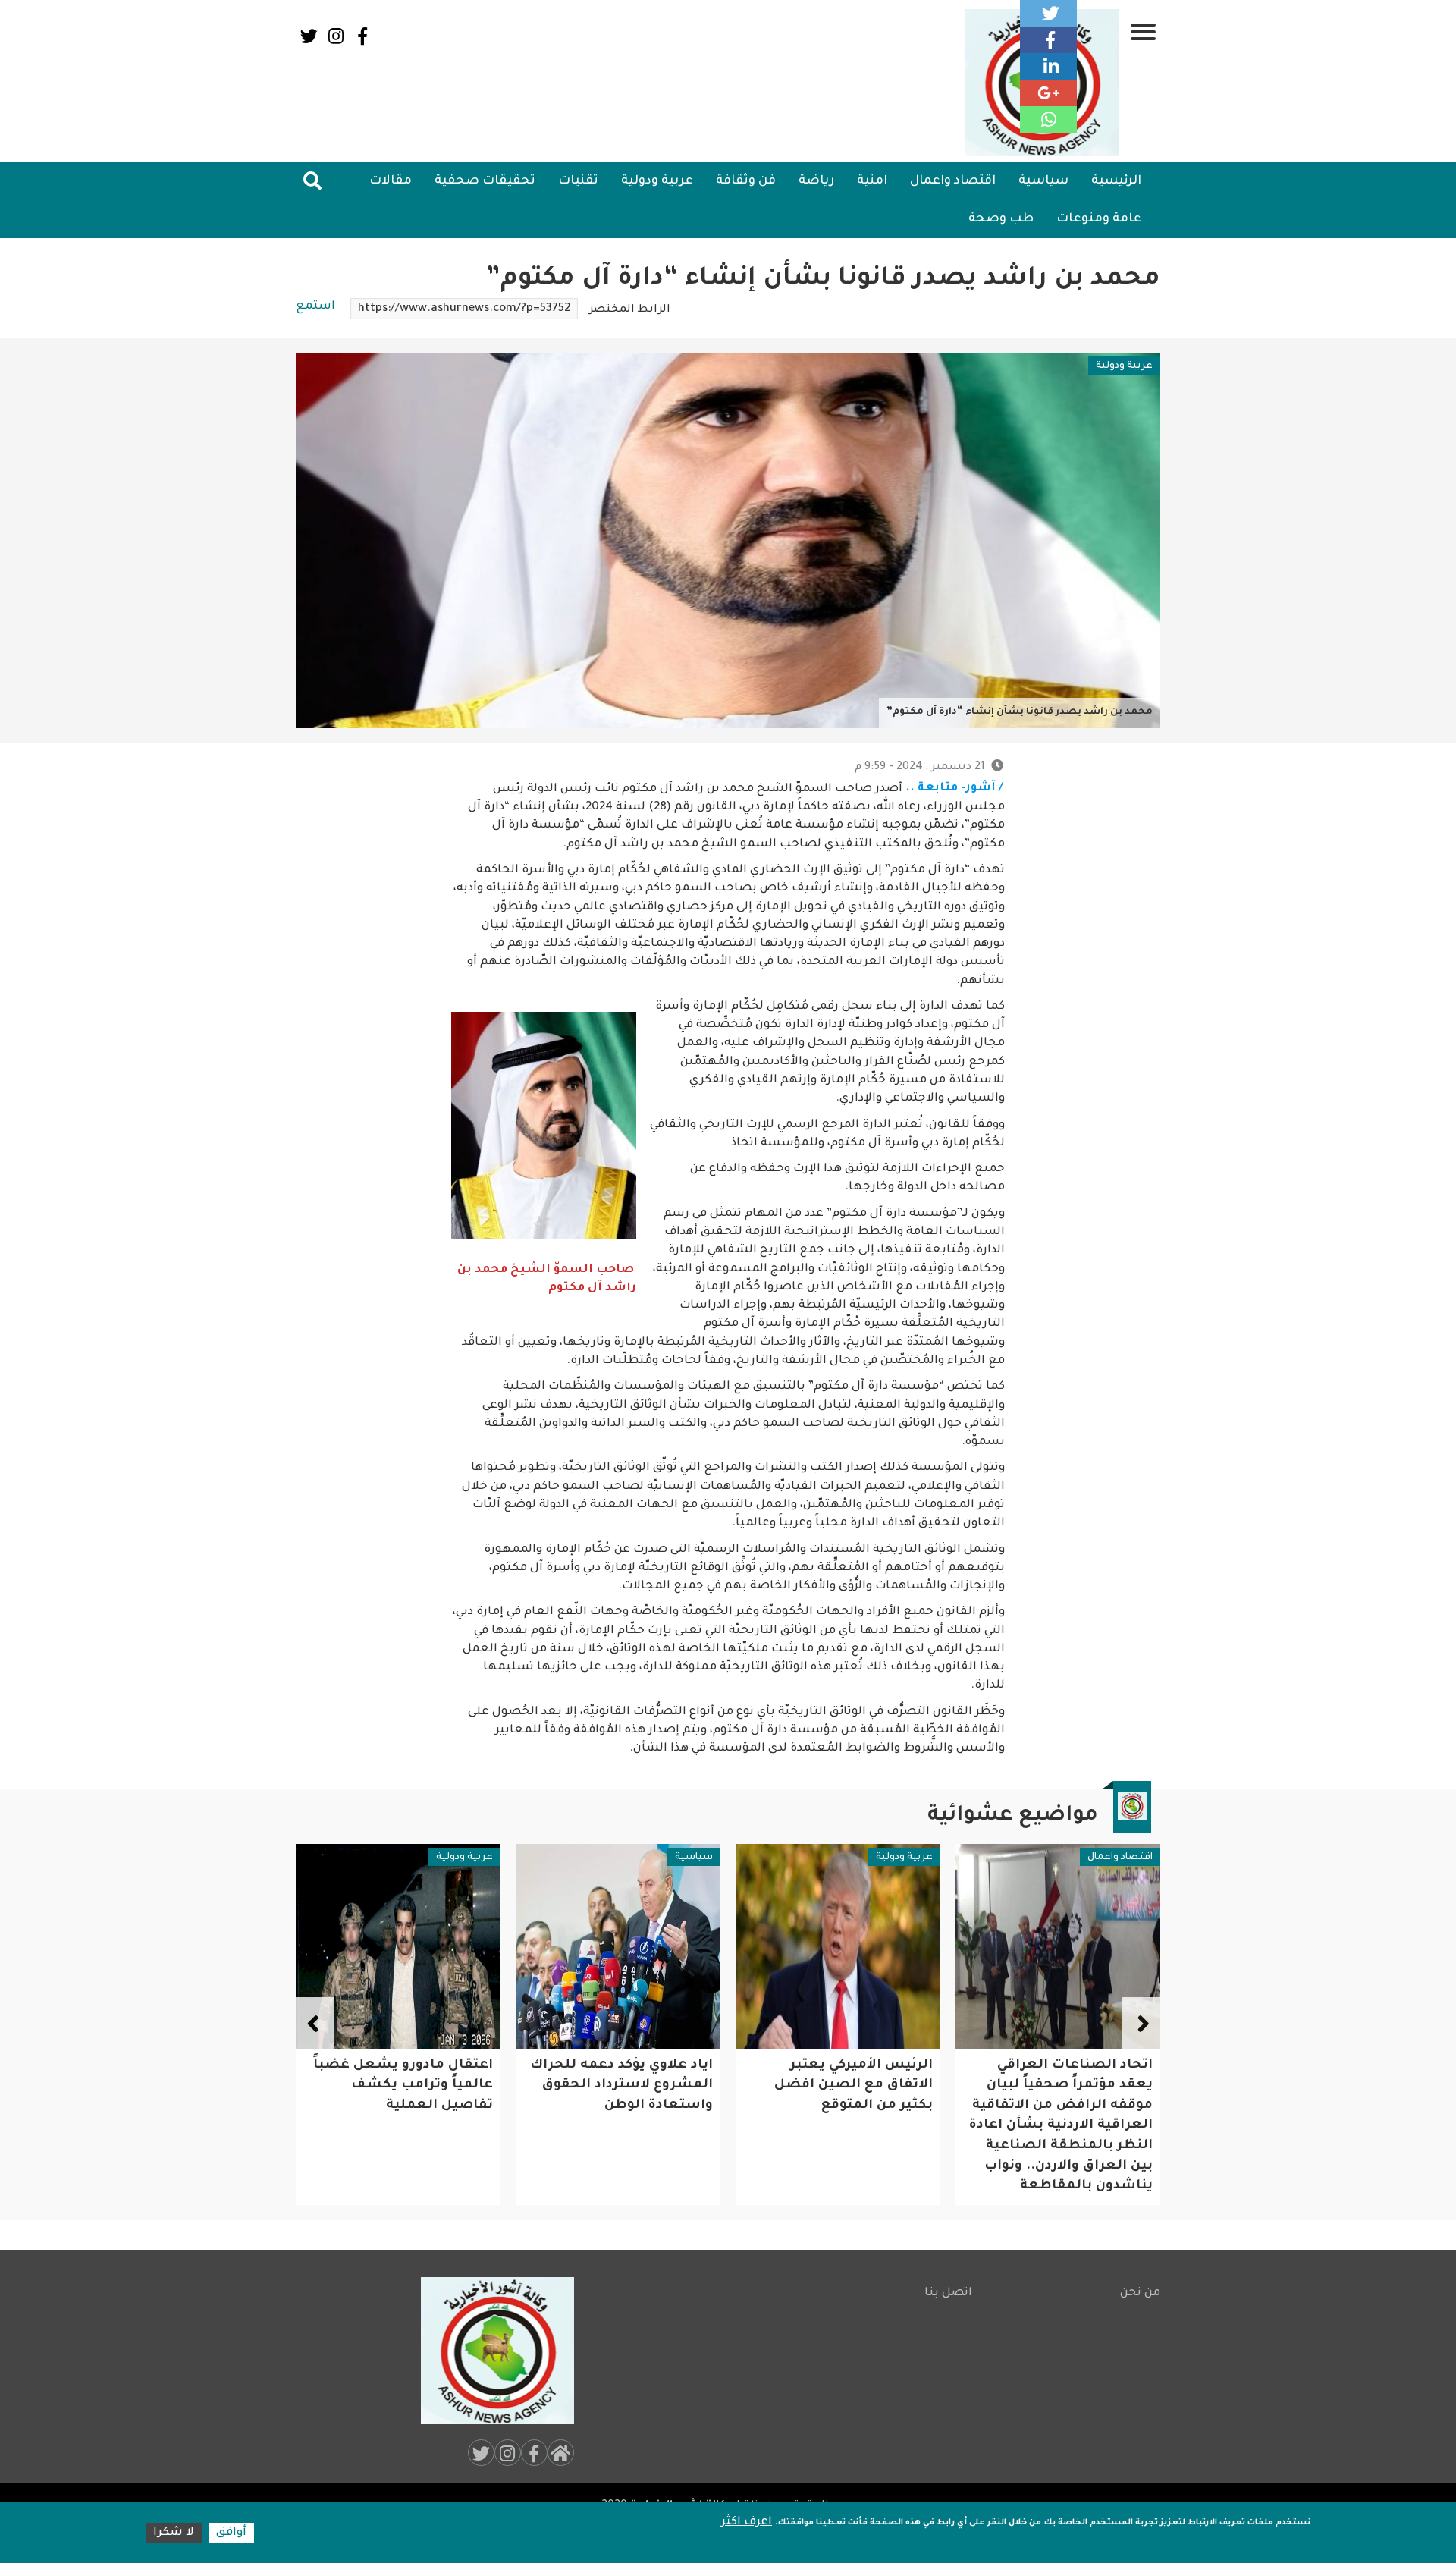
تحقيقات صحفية (485, 181)
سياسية (1043, 181)
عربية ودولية (657, 181)
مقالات (391, 181)
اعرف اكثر (747, 2522)
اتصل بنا (948, 2293)
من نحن (1140, 2293)
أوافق (231, 2533)
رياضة (816, 181)
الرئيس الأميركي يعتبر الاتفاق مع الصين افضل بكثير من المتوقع (1073, 2086)
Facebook (362, 36)
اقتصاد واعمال (953, 181)
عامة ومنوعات (1099, 219)
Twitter (309, 36)
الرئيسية (1116, 181)
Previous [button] (1141, 2024)
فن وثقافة (746, 181)
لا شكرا (174, 2533)
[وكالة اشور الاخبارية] (491, 2351)
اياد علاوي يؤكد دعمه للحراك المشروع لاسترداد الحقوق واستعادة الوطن (841, 2086)
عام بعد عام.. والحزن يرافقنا (399, 2066)
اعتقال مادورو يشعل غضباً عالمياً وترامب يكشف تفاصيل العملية (623, 2086)
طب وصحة (1001, 219)
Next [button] (315, 2024)
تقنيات (578, 181)
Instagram (336, 36)
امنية (872, 181)
